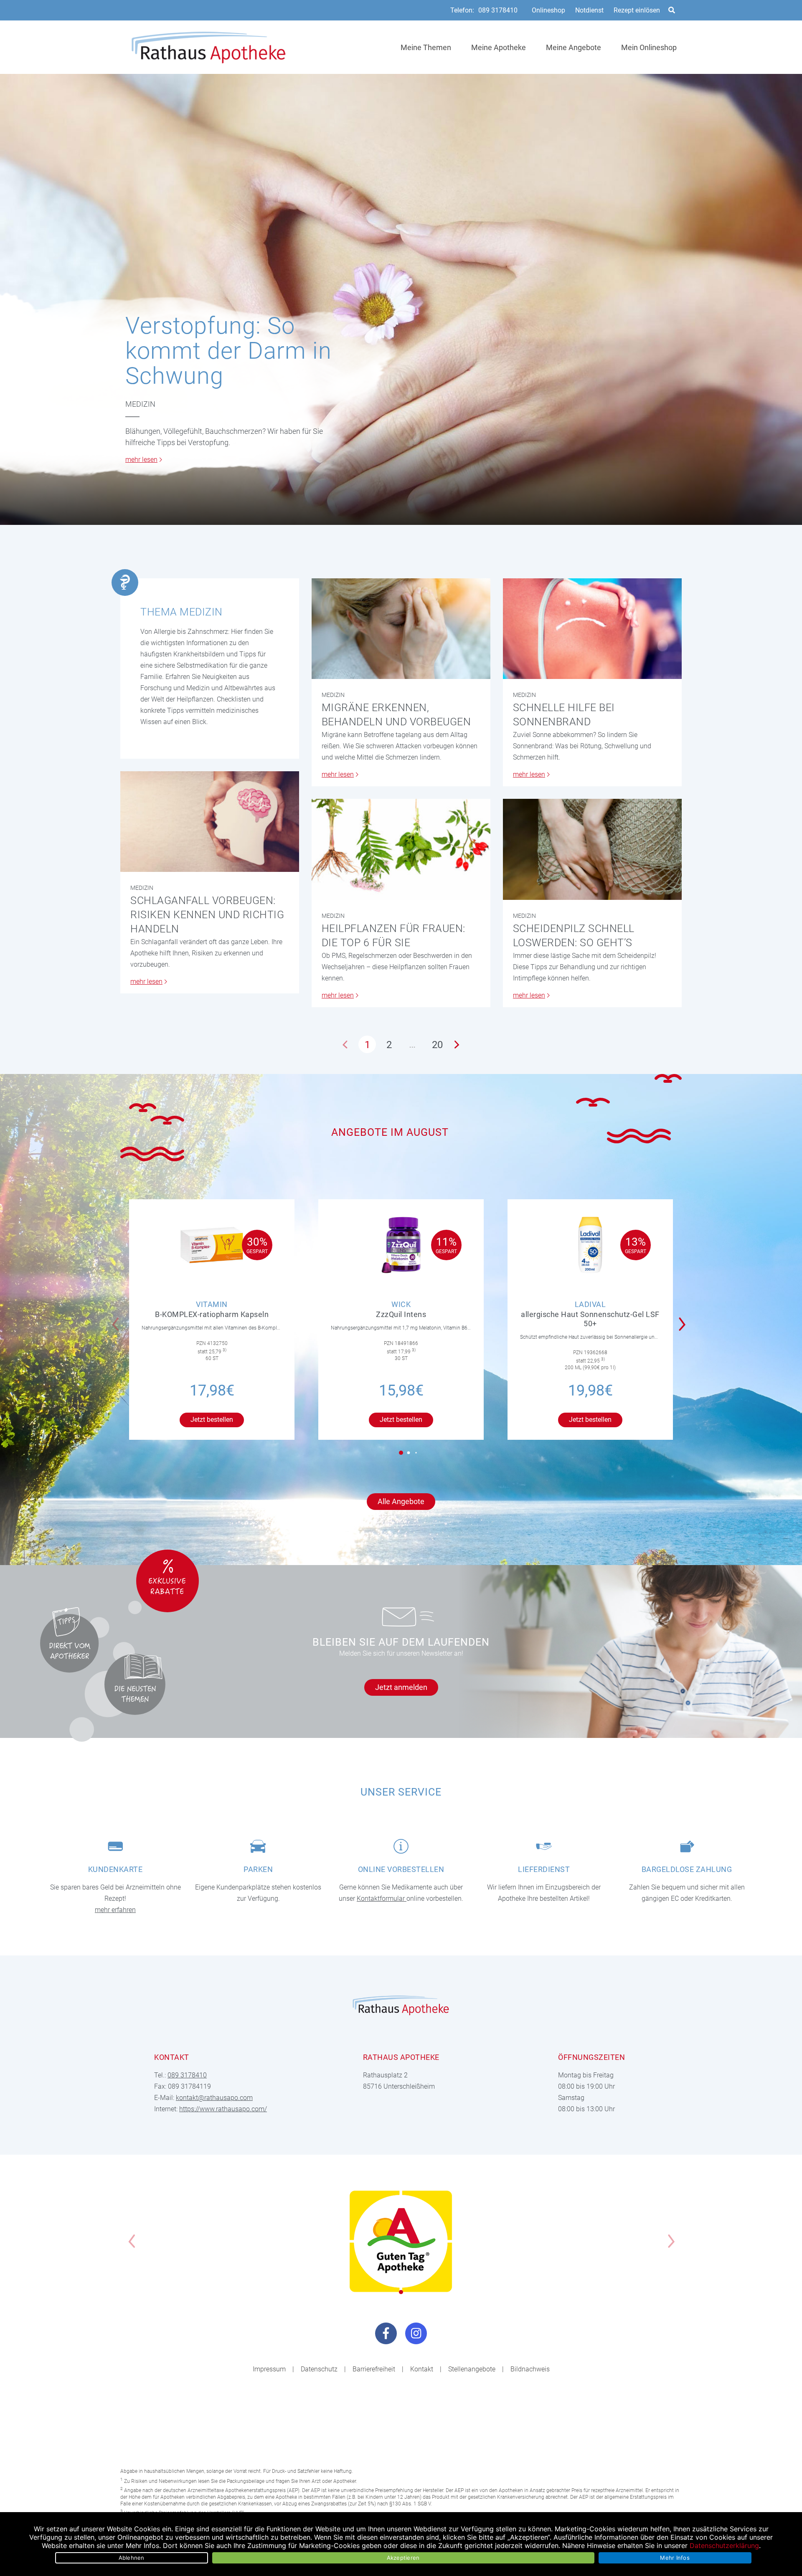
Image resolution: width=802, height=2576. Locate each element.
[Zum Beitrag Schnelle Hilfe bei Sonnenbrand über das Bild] (592, 629)
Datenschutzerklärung (724, 2546)
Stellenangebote (472, 2369)
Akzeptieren (403, 2558)
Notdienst (589, 10)
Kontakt (422, 2369)
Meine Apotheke (499, 47)
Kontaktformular (382, 1898)
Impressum (269, 2369)
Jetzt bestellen (212, 1420)
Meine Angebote (574, 47)
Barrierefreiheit (374, 2369)
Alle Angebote (401, 1501)
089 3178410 (498, 10)
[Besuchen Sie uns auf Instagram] (416, 2333)
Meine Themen (426, 47)
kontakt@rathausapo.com (214, 2098)
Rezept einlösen (637, 10)
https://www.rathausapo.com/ (223, 2109)
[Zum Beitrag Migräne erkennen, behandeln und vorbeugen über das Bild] (401, 629)
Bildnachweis (530, 2369)
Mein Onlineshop (649, 47)
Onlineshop (548, 10)
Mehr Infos (675, 2558)
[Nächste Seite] (457, 1044)
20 (437, 1045)
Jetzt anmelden (401, 1687)
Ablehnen (132, 2558)
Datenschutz (319, 2369)
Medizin (140, 404)
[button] (684, 1319)
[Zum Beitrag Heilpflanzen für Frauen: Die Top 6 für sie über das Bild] (401, 849)
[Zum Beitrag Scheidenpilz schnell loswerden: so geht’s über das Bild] (592, 849)
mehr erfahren (115, 1910)
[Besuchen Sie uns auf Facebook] (386, 2333)
